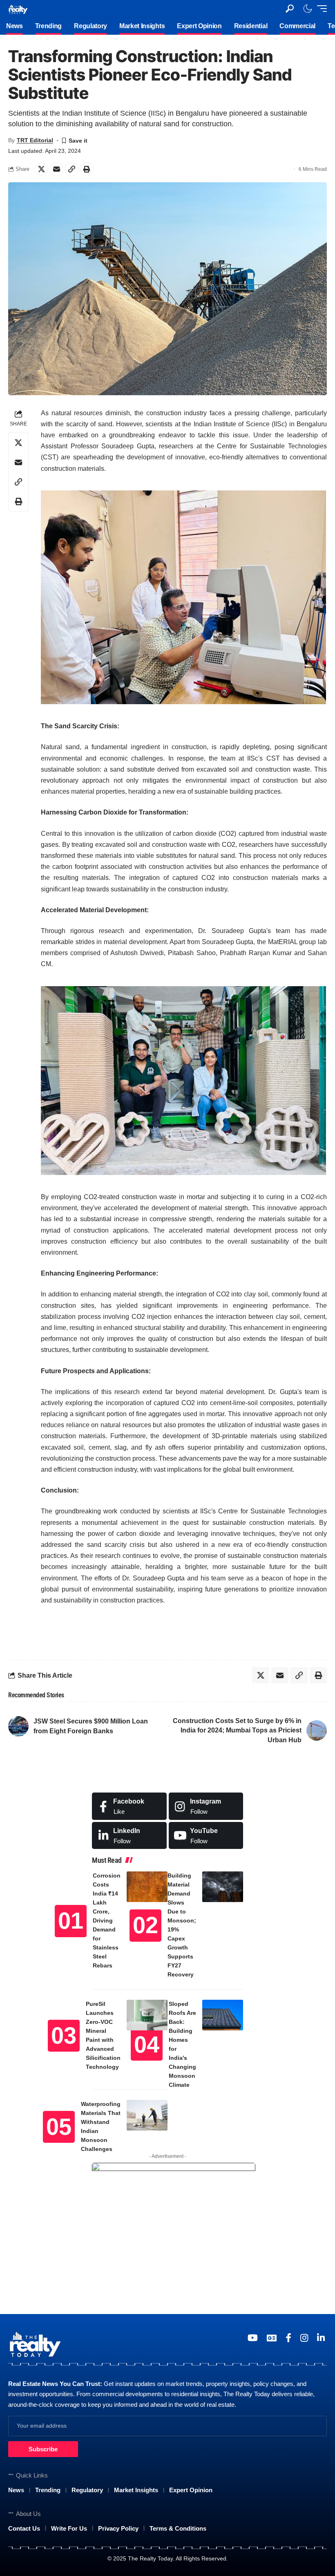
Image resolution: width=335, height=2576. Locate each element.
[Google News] (272, 2338)
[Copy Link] (71, 169)
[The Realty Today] (18, 8)
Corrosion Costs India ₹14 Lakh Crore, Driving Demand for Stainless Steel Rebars (107, 1920)
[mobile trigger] (320, 9)
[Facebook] (129, 1806)
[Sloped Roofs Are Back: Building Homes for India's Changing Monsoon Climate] (223, 2015)
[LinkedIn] (129, 1836)
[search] (290, 9)
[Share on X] (41, 169)
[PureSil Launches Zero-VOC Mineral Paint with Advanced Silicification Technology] (147, 2015)
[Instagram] (206, 1806)
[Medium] (206, 1836)
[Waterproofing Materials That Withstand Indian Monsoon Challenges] (147, 2115)
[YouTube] (253, 2338)
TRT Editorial (35, 140)
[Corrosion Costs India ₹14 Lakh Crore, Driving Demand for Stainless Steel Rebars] (147, 1887)
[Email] (56, 169)
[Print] (87, 169)
